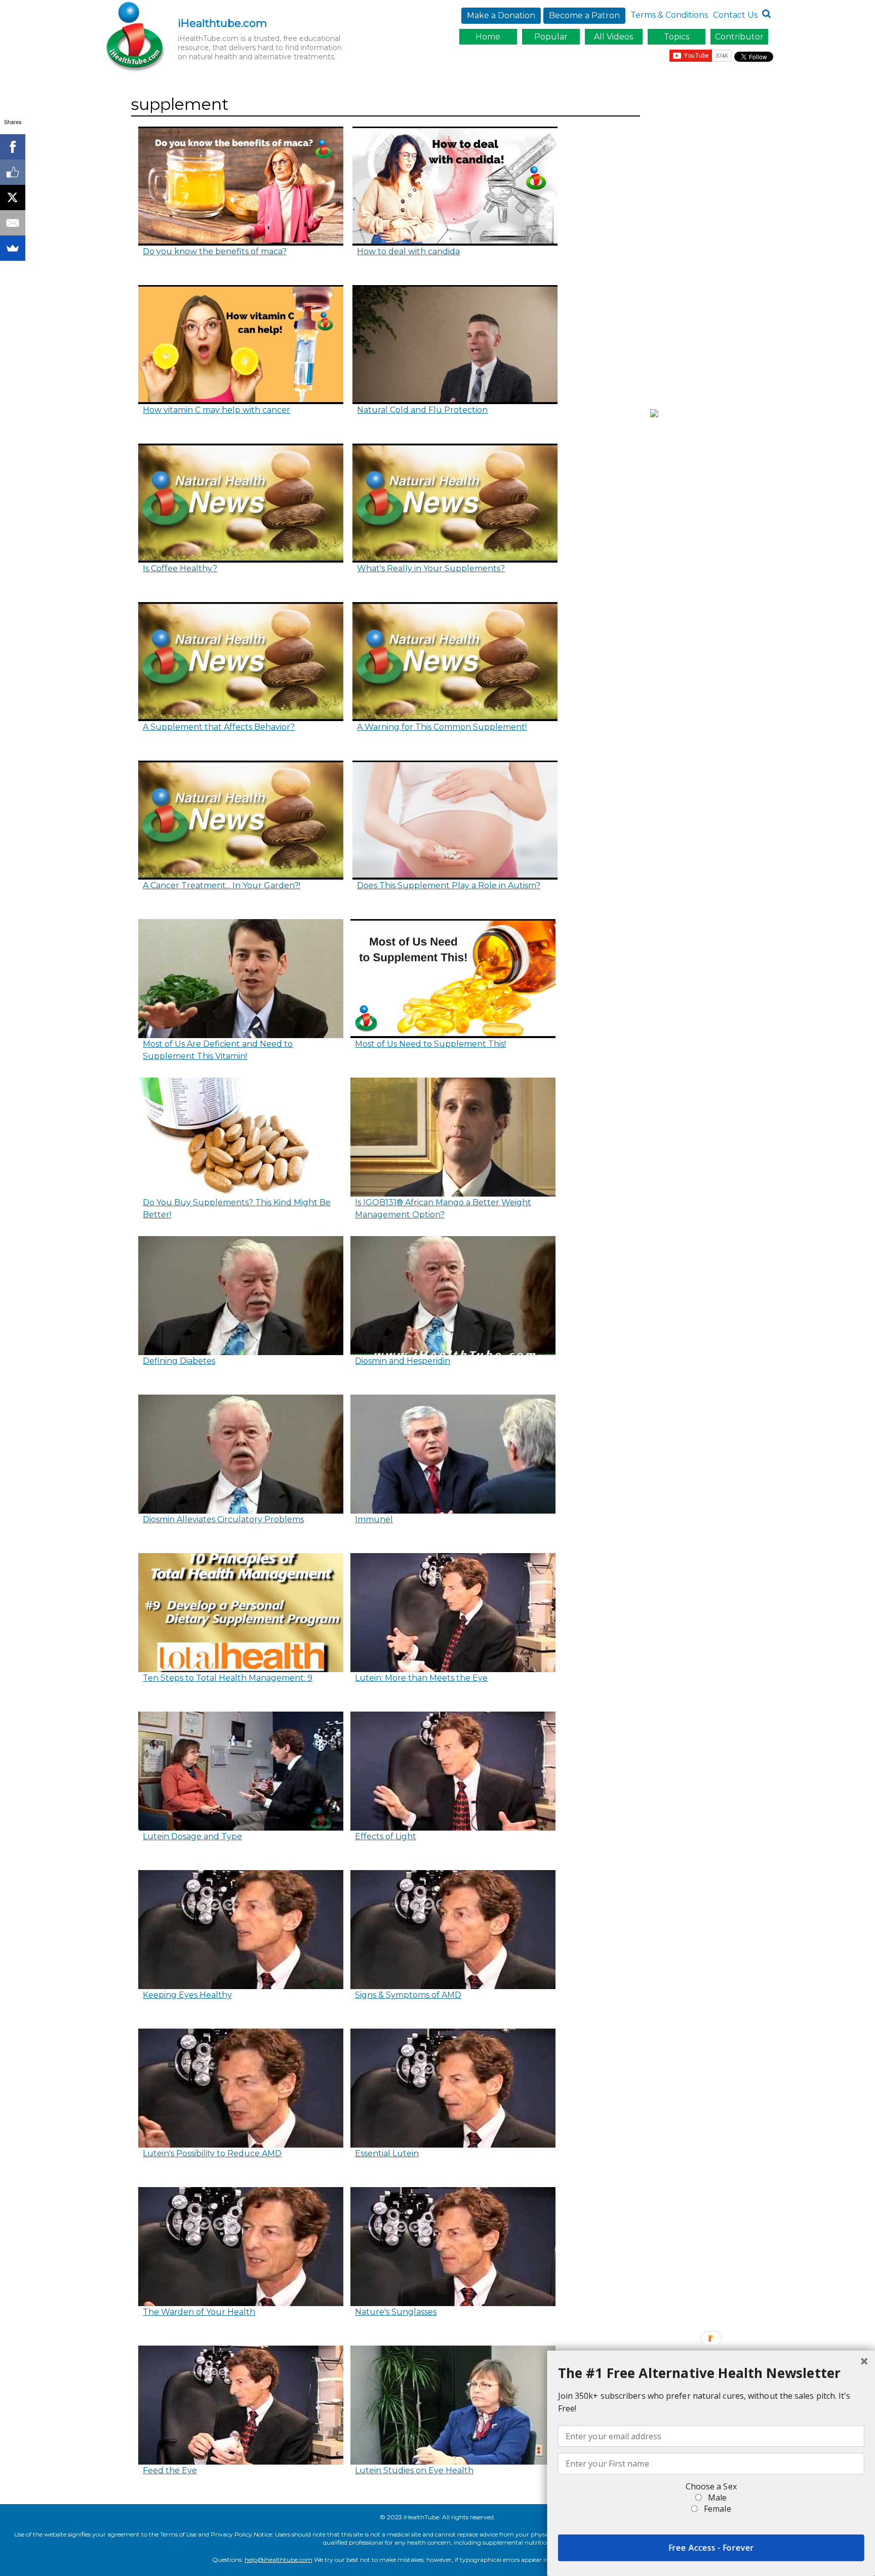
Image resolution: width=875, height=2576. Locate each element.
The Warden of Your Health (199, 2312)
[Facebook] (13, 147)
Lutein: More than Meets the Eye (421, 1678)
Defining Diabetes (179, 1361)
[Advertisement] (714, 245)
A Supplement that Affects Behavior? (219, 727)
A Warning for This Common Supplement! (442, 727)
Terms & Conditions (669, 15)
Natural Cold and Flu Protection (422, 410)
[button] (711, 2373)
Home (488, 37)
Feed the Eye (170, 2470)
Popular (551, 37)
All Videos (613, 37)
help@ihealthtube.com (279, 2560)
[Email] (13, 223)
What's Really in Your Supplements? (431, 568)
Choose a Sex (711, 2486)
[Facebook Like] (13, 172)
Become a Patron (584, 15)
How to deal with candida (408, 251)
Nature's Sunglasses (396, 2312)
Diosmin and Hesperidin (403, 1361)
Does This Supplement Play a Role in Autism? (449, 885)
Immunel (374, 1519)
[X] (13, 197)
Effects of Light (386, 1836)
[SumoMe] (13, 248)
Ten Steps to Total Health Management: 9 (228, 1678)
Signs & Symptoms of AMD (408, 1995)
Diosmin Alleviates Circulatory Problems (223, 1519)
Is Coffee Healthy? (180, 568)
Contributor (739, 37)
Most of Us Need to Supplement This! (430, 1044)
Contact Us (735, 15)
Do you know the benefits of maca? (215, 251)
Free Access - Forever (711, 2548)
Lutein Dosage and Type (192, 1836)
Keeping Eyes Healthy (187, 1995)
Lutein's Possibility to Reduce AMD (212, 2153)
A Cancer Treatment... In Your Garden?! (222, 885)
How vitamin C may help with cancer (216, 410)
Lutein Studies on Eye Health (414, 2470)
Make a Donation (501, 15)
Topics (677, 37)
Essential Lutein (387, 2153)
